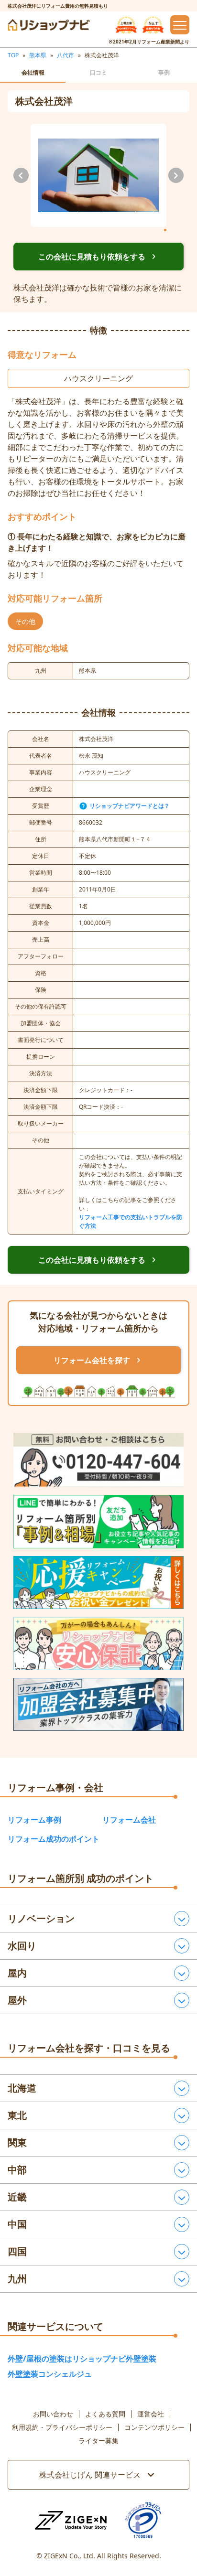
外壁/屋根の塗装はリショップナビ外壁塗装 (82, 2359)
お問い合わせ (53, 2414)
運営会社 (151, 2414)
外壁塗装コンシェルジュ (50, 2374)
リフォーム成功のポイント (54, 1839)
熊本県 (38, 55)
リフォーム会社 (129, 1820)
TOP (13, 55)
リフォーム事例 (34, 1820)
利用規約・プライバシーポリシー (62, 2427)
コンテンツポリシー (154, 2427)
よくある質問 (105, 2414)
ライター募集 (98, 2441)
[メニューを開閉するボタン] (180, 25)
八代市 (66, 55)
